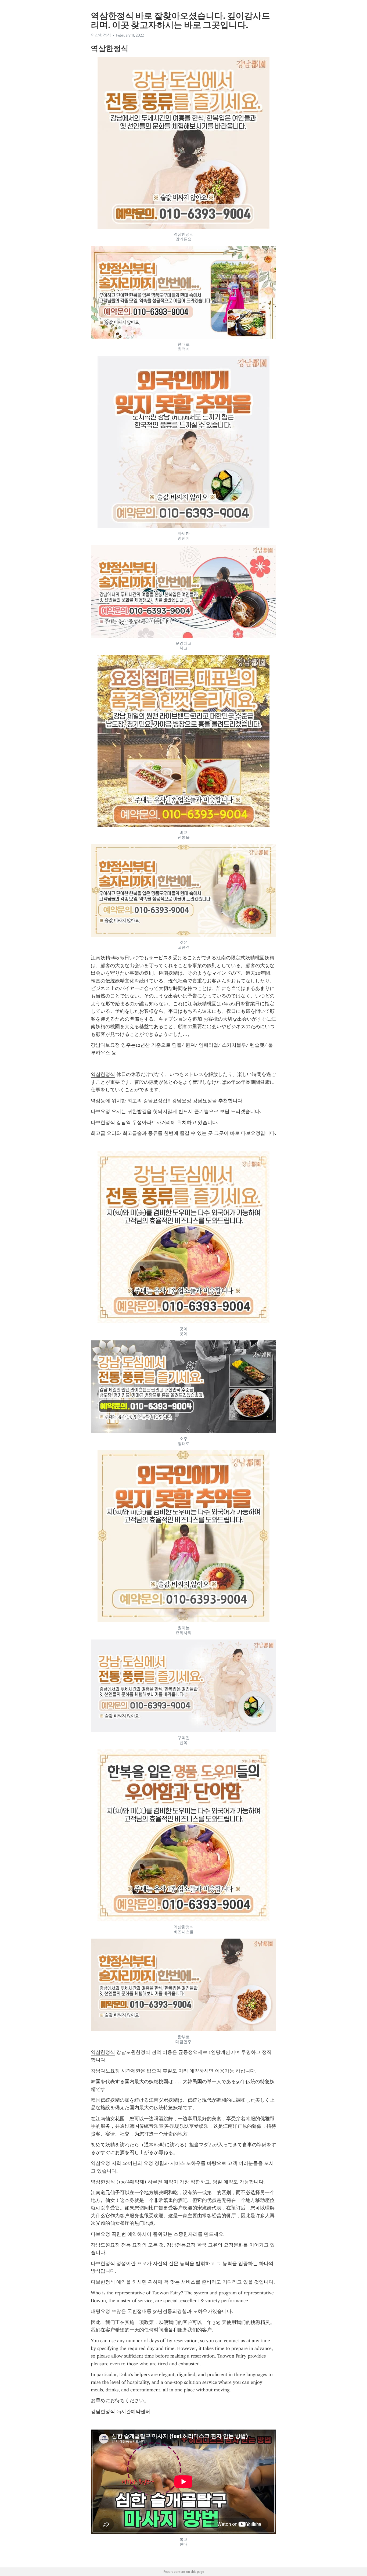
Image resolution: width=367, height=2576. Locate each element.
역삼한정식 (103, 1074)
